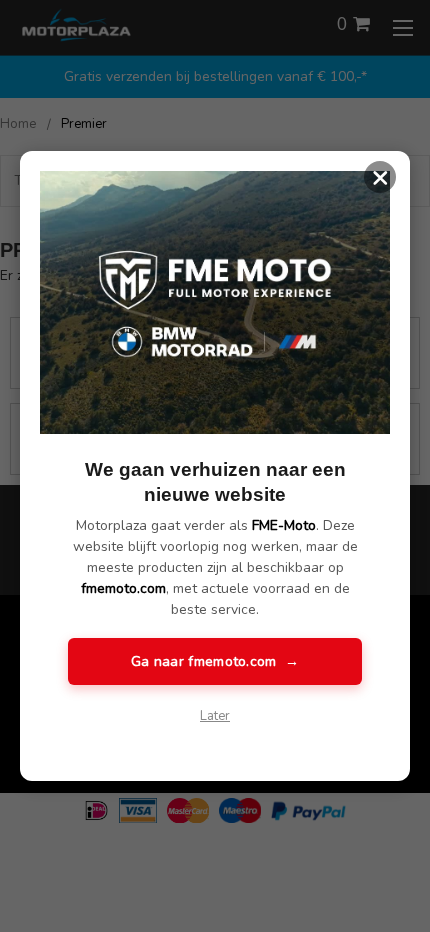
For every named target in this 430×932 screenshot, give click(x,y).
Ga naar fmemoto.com (215, 661)
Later (215, 716)
